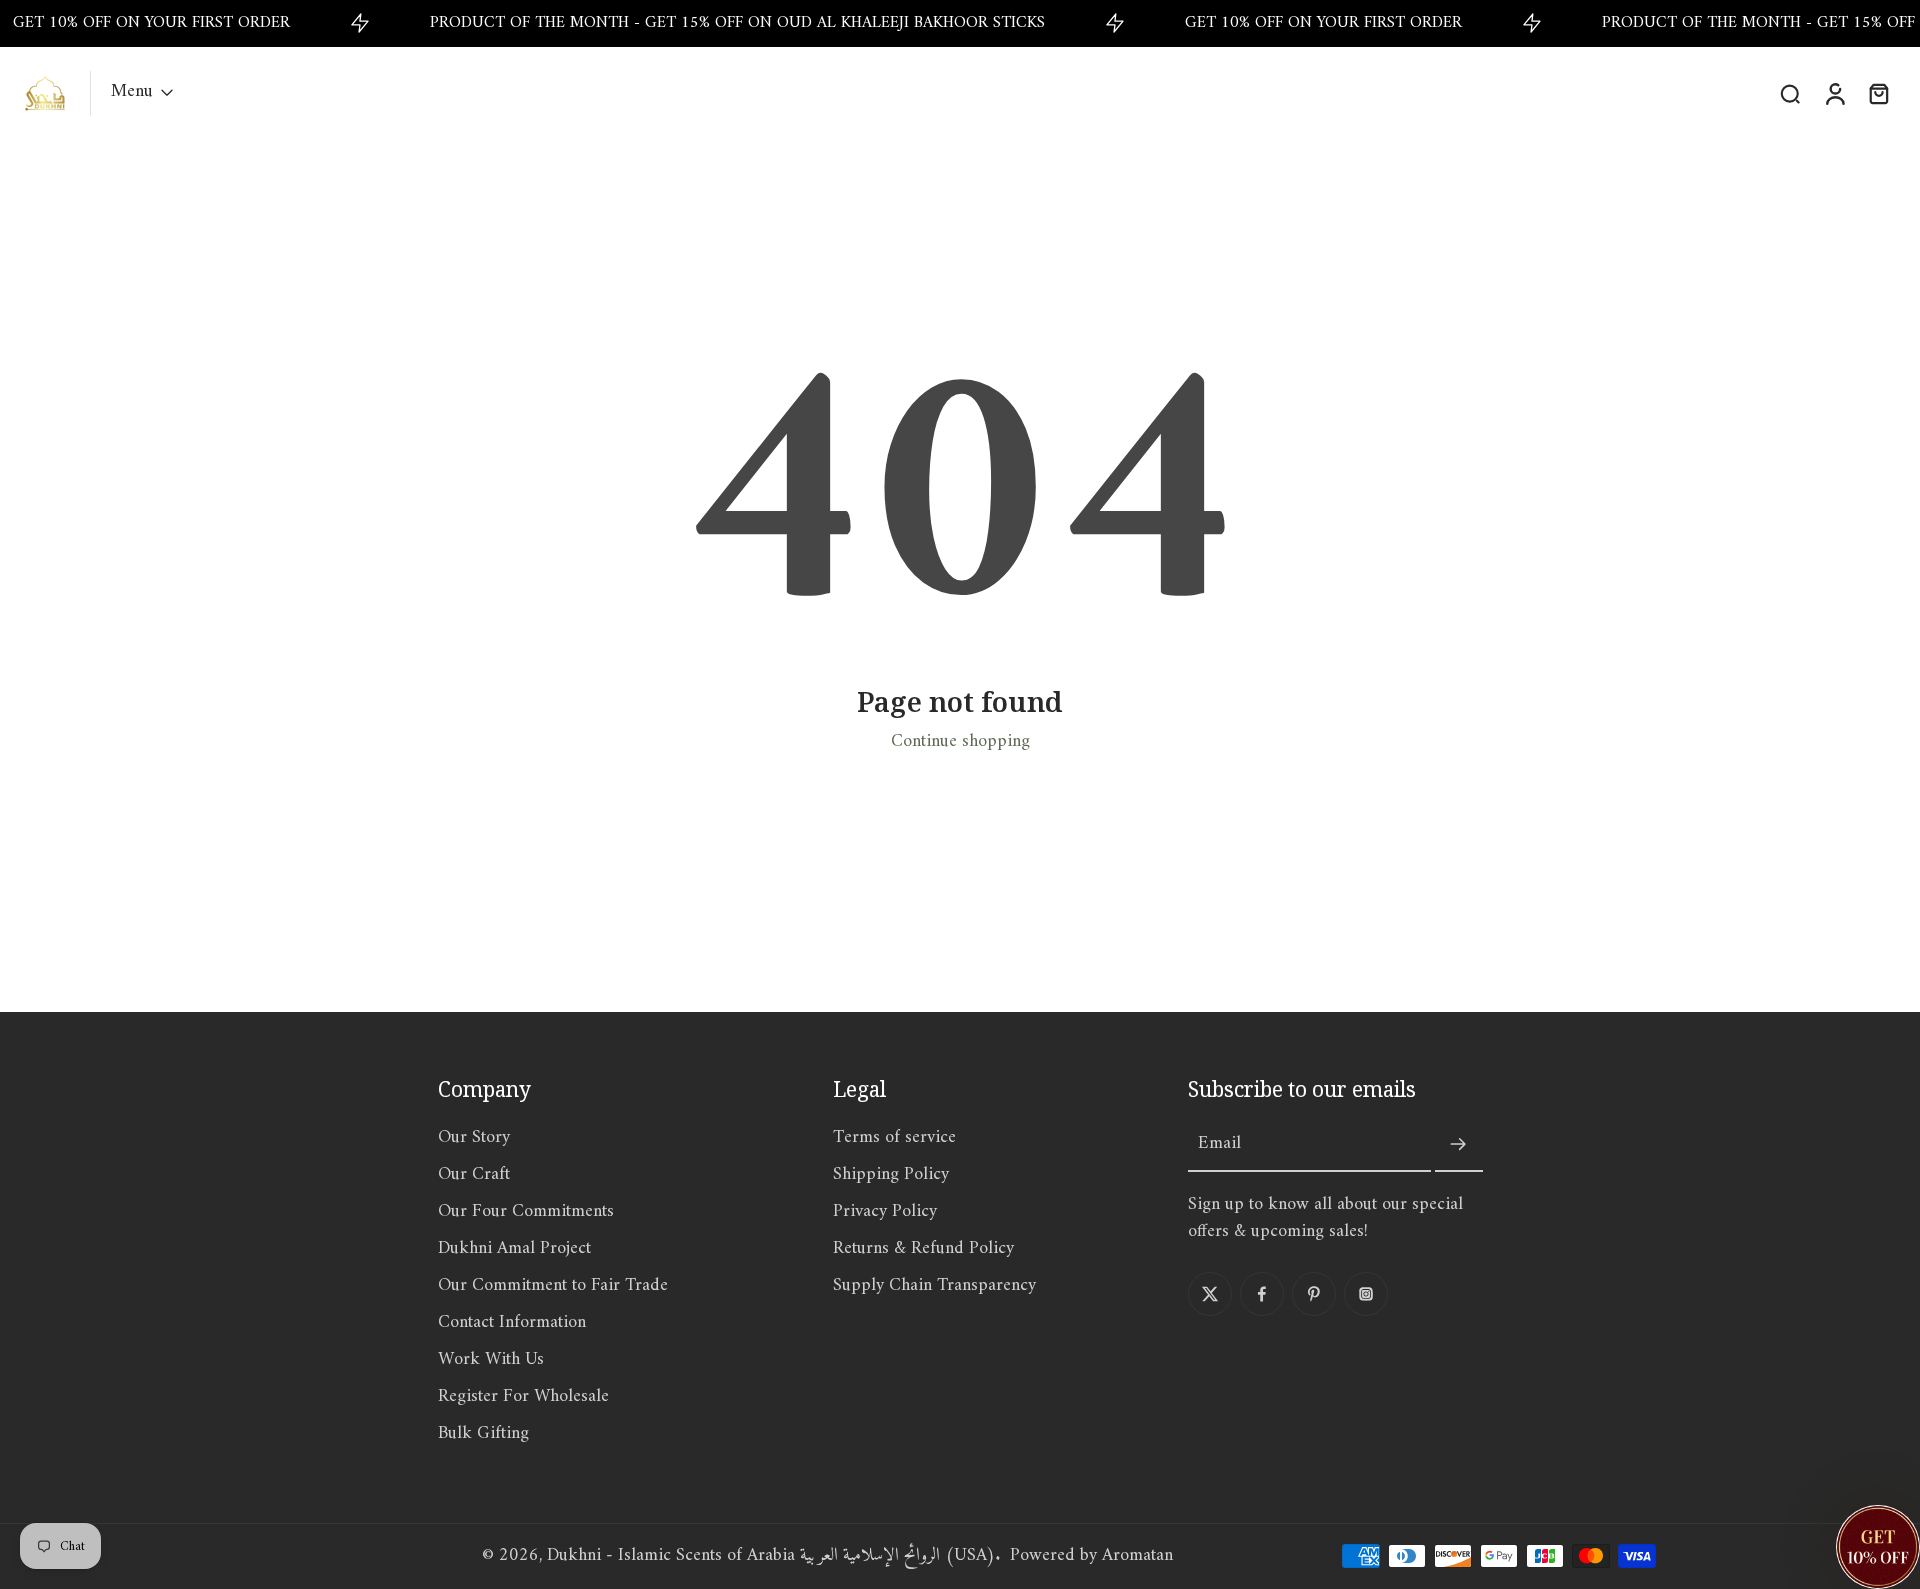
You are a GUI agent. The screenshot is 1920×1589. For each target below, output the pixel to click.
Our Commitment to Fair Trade (553, 1286)
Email (1219, 1144)
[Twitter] (1210, 1294)
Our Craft (474, 1175)
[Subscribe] (1459, 1145)
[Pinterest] (1314, 1294)
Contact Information (512, 1323)
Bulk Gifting (483, 1434)
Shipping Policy (891, 1175)
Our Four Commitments (526, 1212)
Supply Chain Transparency (934, 1286)
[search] (1790, 93)
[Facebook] (1262, 1294)
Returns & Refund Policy (923, 1249)
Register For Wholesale (523, 1397)
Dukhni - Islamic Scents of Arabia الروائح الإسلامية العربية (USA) (771, 1556)
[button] (1878, 1547)
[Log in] (1834, 93)
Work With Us (491, 1360)
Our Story (474, 1138)
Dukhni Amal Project (514, 1249)
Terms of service (894, 1138)
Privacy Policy (885, 1212)
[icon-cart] (1878, 93)
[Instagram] (1366, 1294)
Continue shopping (960, 742)
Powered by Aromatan (1091, 1556)
